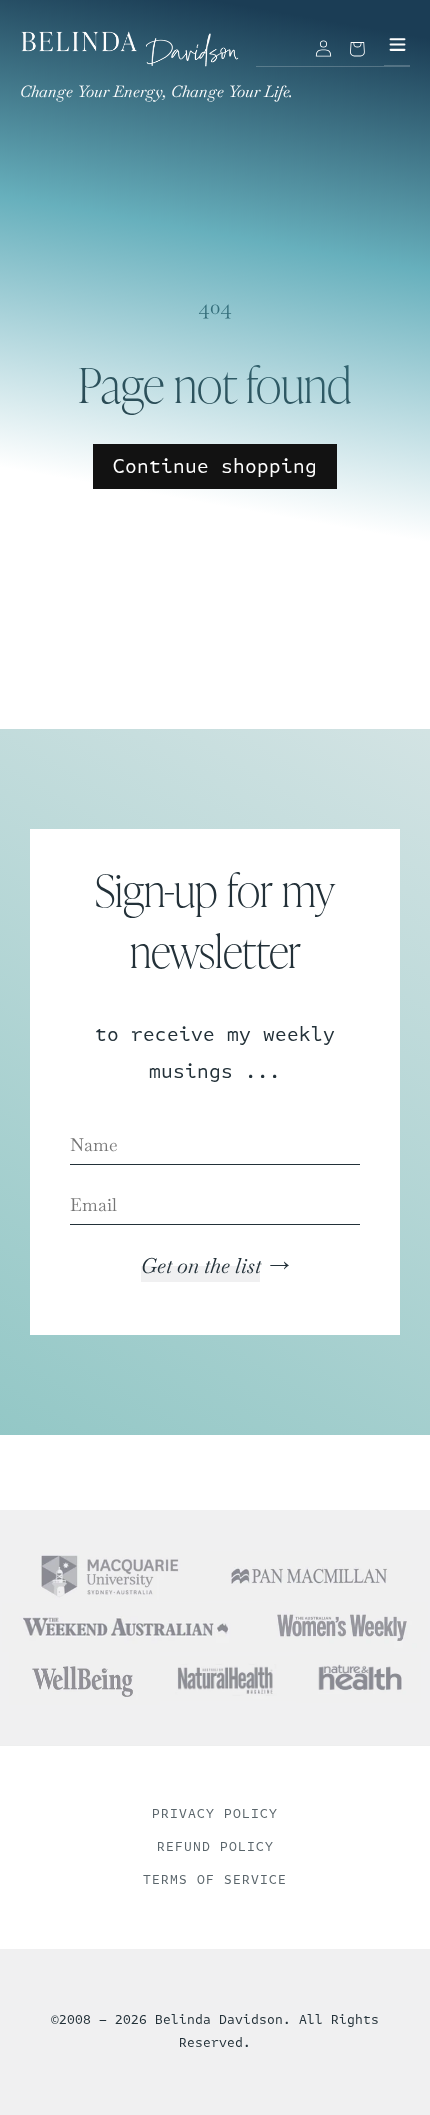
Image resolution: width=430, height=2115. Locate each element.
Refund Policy (215, 1847)
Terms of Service (215, 1880)
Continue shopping (215, 466)
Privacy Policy (215, 1814)
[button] (357, 49)
